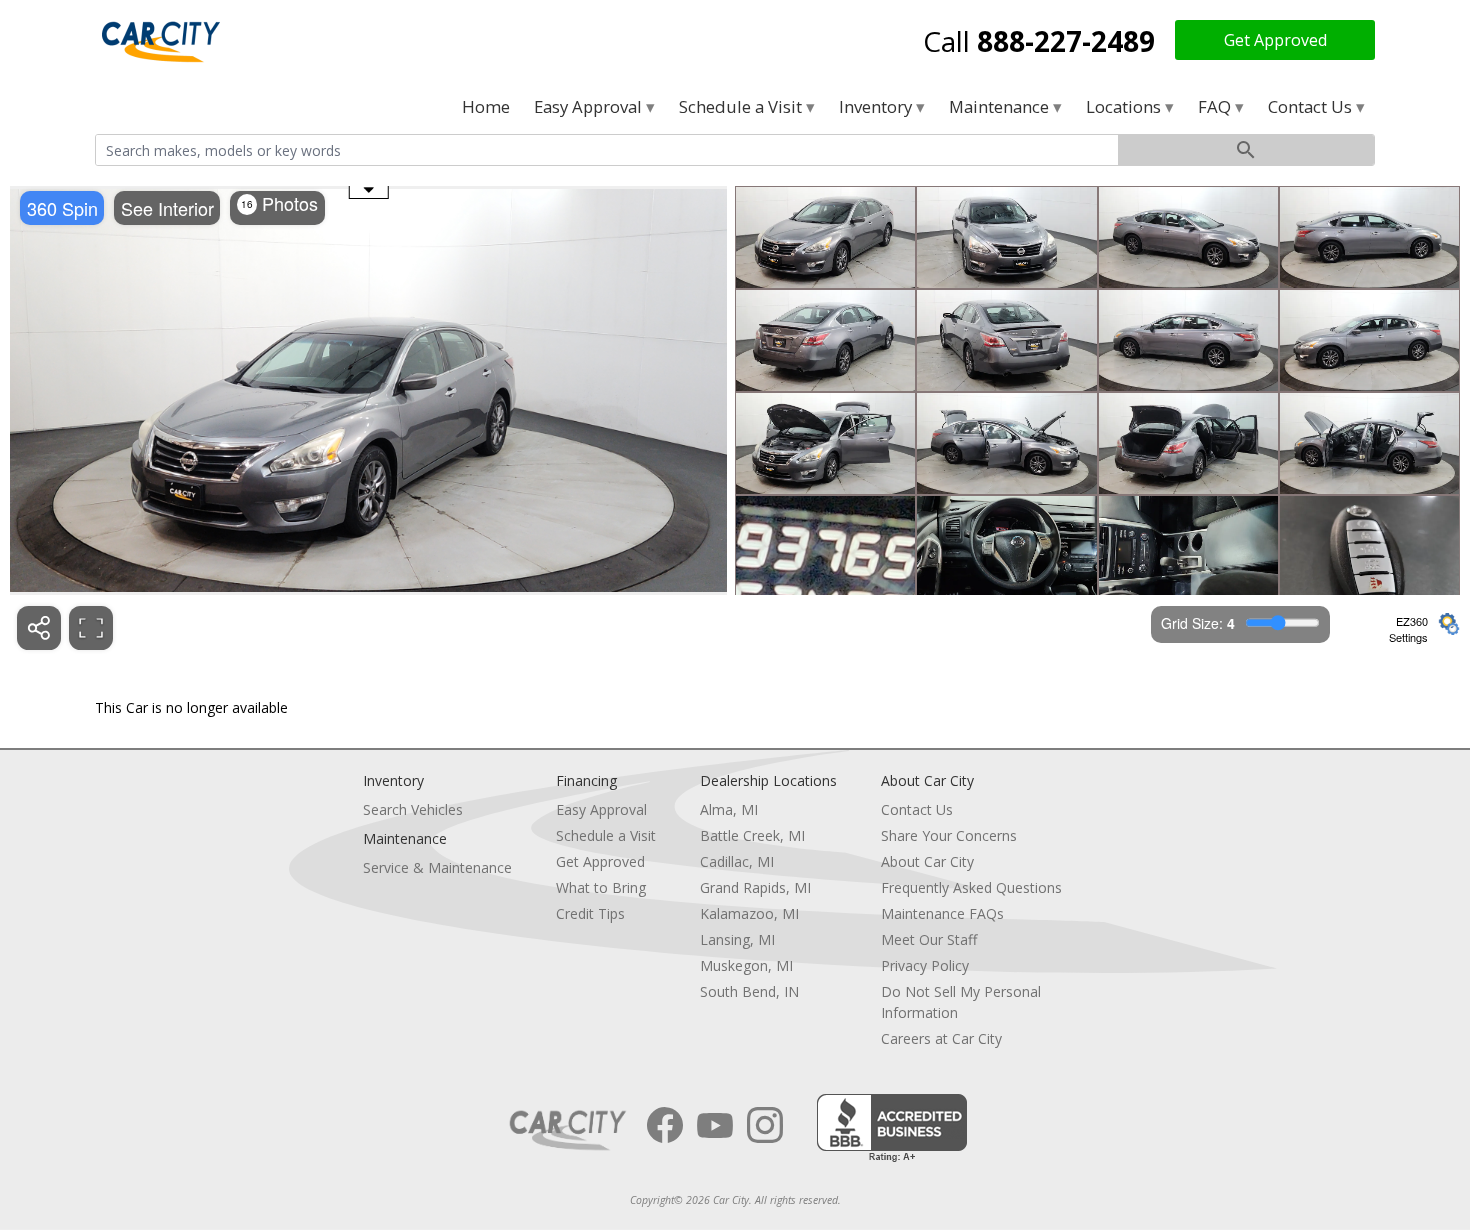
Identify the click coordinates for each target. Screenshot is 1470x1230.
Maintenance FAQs (942, 913)
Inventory (877, 106)
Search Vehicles (413, 809)
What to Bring (601, 887)
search (1246, 150)
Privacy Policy (925, 965)
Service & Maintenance (437, 867)
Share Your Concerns (949, 835)
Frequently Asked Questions (971, 887)
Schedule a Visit (742, 106)
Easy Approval (590, 106)
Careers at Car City (941, 1038)
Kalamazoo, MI (749, 913)
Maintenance (1001, 106)
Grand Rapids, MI (755, 887)
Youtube (715, 1125)
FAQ (1216, 106)
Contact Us (1312, 106)
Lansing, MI (737, 939)
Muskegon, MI (746, 965)
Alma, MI (729, 809)
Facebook (665, 1125)
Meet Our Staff (929, 939)
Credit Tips (590, 913)
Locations (1125, 106)
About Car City (927, 861)
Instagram (765, 1125)
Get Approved (1275, 40)
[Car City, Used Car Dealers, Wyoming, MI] (892, 1128)
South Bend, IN (749, 991)
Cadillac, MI (737, 861)
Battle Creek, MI (752, 835)
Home (486, 106)
